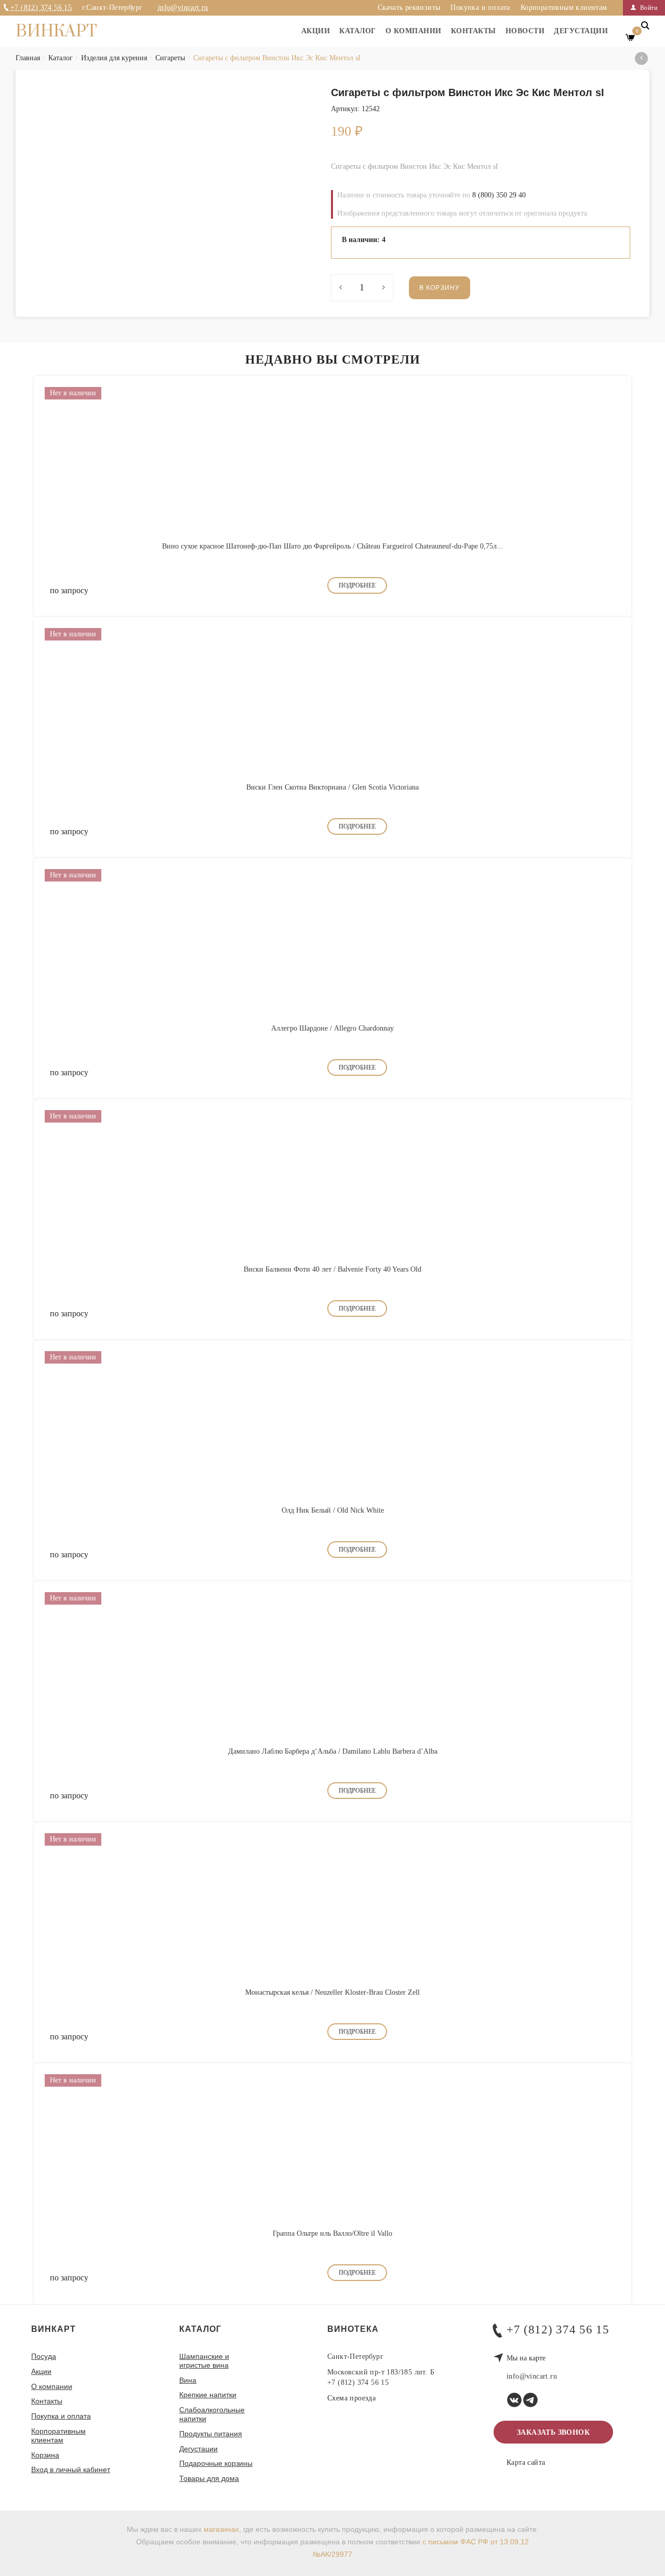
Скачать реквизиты (409, 8)
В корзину (440, 288)
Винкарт (56, 32)
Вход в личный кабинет (71, 2470)
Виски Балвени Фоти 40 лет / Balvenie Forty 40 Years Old (332, 1269)
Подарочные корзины (216, 2463)
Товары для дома (209, 2478)
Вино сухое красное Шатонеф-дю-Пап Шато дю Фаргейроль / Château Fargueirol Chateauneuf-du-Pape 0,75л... (332, 546)
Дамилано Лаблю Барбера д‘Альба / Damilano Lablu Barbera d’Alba (333, 1751)
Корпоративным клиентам (564, 8)
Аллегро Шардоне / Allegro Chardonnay (332, 1028)
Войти (648, 8)
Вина (188, 2380)
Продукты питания (211, 2434)
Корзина (45, 2455)
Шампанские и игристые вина (204, 2361)
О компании (414, 31)
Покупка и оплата (480, 8)
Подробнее (357, 585)
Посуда (44, 2356)
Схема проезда (351, 2398)
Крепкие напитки (208, 2395)
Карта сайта (526, 2463)
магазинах (221, 2529)
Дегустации (581, 31)
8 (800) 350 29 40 (499, 195)
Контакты (474, 31)
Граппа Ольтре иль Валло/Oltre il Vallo (332, 2233)
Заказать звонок (553, 2432)
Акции (316, 31)
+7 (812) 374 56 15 (41, 8)
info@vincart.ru (183, 8)
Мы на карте (526, 2358)
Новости (525, 31)
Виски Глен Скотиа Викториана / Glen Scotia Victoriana (332, 787)
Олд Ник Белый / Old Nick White (333, 1510)
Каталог (358, 31)
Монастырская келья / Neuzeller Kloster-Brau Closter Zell (332, 1992)
